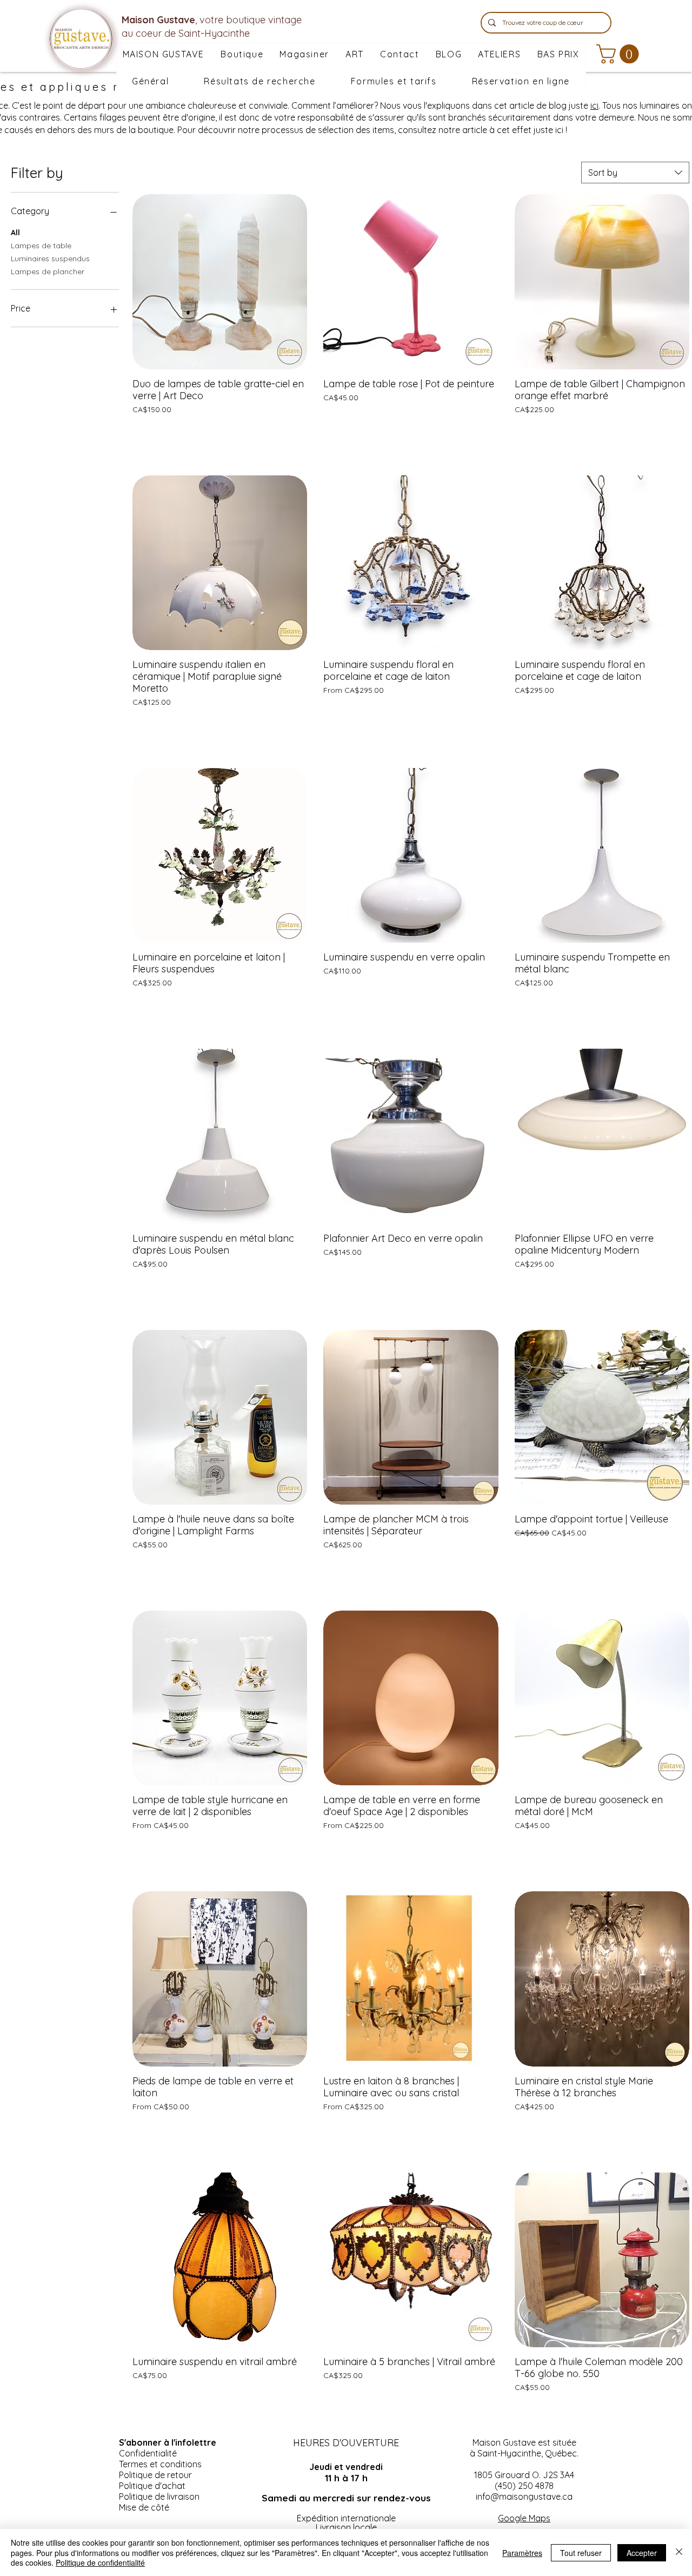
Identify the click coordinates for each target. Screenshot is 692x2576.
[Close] (679, 2552)
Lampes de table (41, 246)
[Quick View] (220, 282)
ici (594, 105)
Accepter (642, 2553)
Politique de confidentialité (100, 2562)
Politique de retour (155, 2475)
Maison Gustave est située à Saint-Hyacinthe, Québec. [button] (524, 2448)
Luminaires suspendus (50, 259)
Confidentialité (148, 2453)
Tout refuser (581, 2553)
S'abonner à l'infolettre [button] (168, 2442)
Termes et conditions (160, 2464)
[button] (304, 55)
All (15, 233)
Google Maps (524, 2518)
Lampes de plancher (48, 271)
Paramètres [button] (522, 2553)
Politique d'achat (152, 2486)
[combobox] (635, 173)
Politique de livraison (159, 2496)
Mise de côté (144, 2507)
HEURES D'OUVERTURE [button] (346, 2443)
